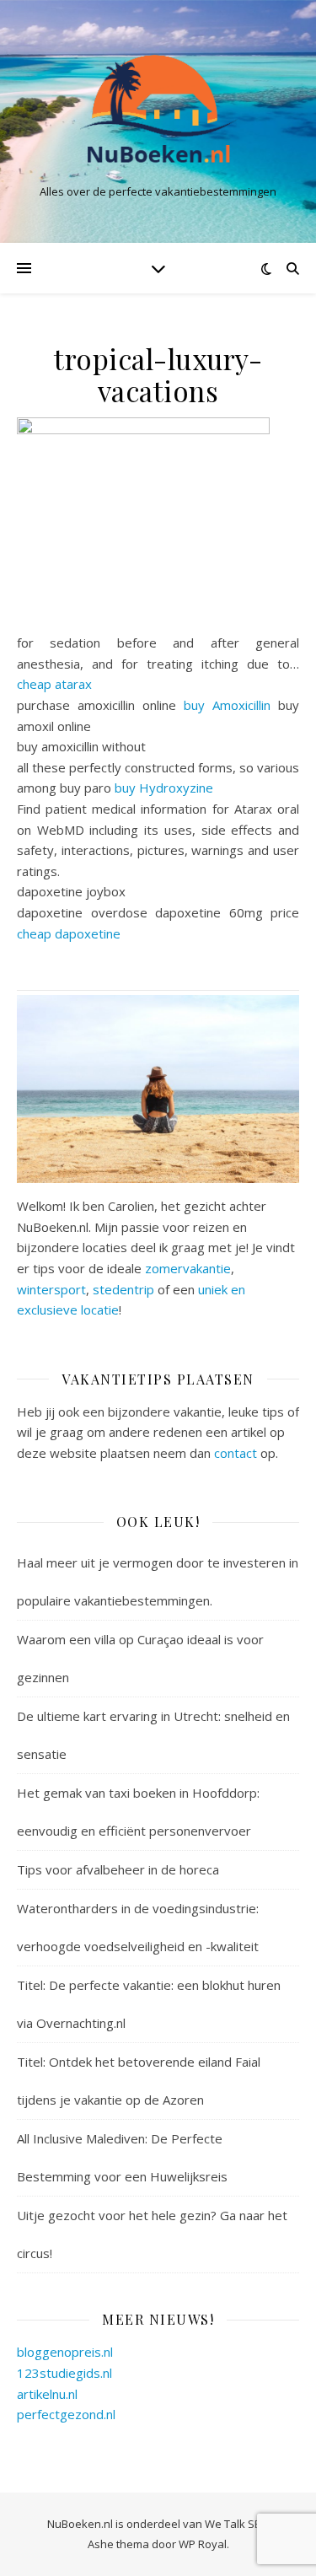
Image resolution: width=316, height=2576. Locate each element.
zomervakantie (188, 1268)
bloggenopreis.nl (65, 2352)
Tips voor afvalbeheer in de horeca (118, 1869)
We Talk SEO (237, 2524)
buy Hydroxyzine (164, 788)
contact (236, 1453)
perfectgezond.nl (66, 2414)
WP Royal (203, 2544)
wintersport (51, 1289)
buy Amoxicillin (227, 705)
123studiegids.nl (64, 2373)
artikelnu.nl (47, 2394)
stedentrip (123, 1289)
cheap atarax (54, 684)
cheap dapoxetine (69, 933)
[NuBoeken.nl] (158, 108)
